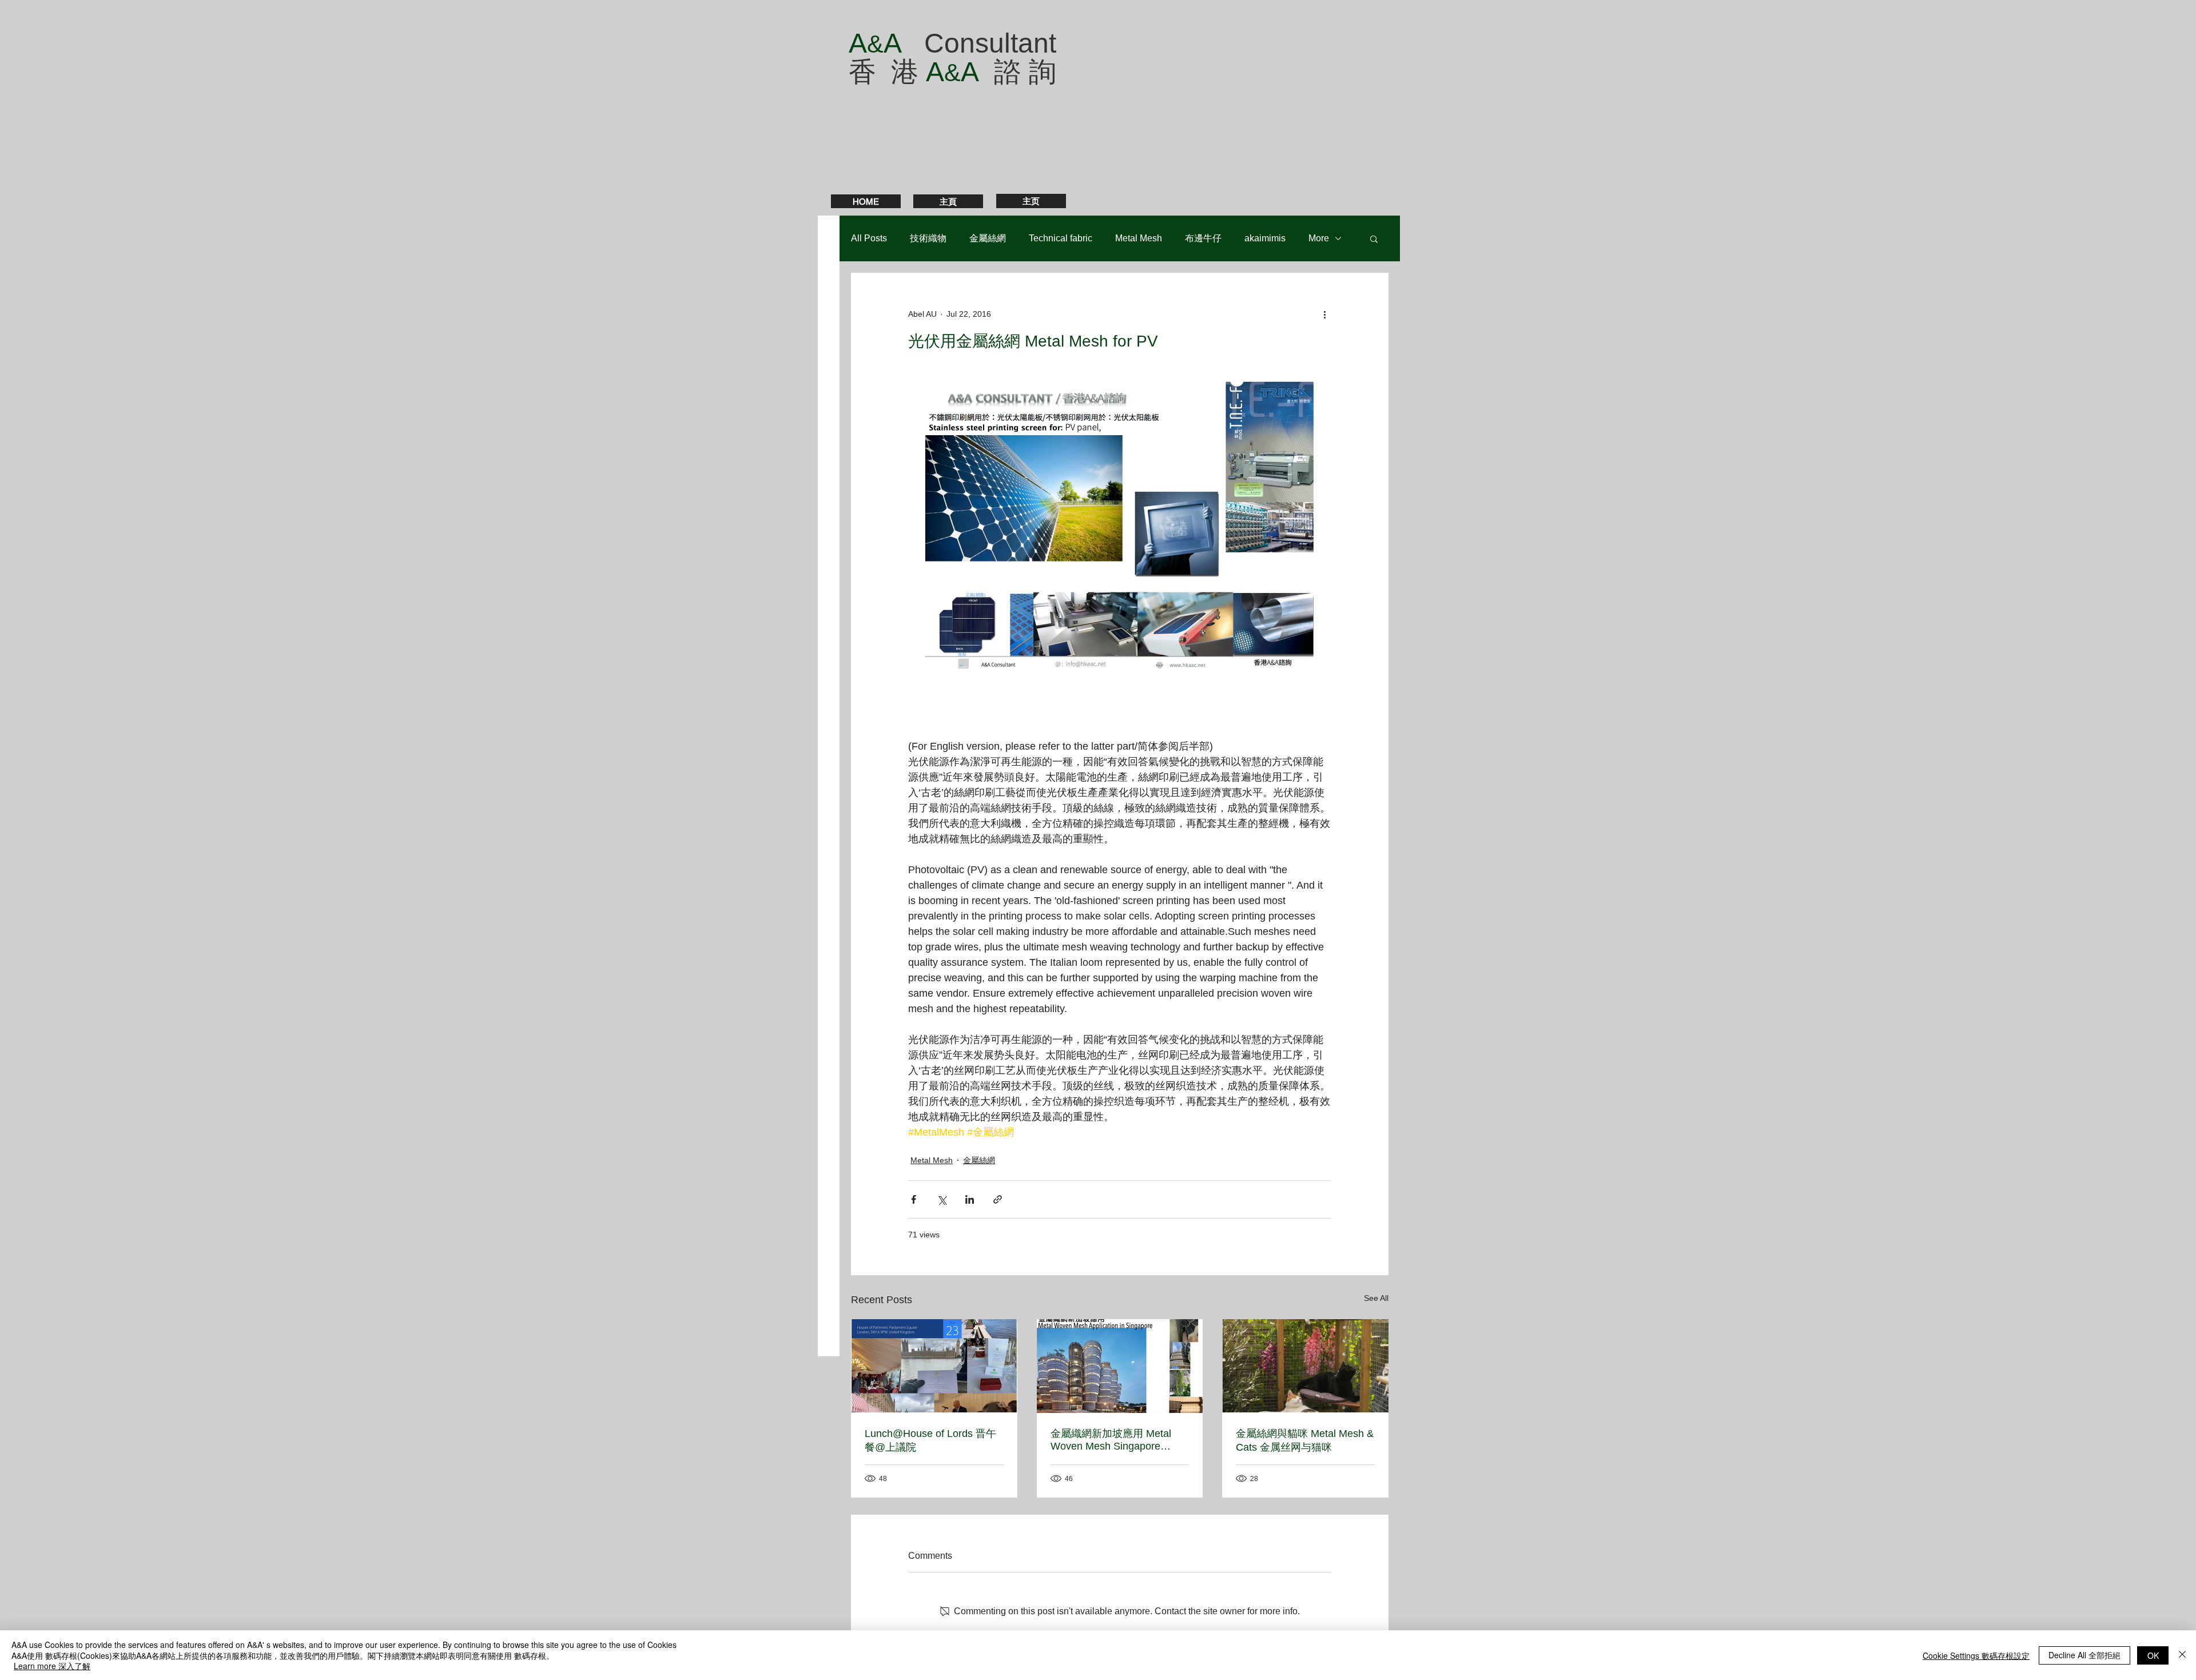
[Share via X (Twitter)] (942, 1199)
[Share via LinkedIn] (970, 1199)
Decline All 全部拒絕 (2084, 1655)
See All (1376, 1298)
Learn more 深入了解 (52, 1666)
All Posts (869, 238)
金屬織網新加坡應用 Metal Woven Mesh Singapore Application (1111, 1440)
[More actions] (1324, 314)
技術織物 (928, 238)
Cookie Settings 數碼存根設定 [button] (1976, 1655)
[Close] (2182, 1655)
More (1319, 238)
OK (2153, 1655)
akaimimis (1265, 238)
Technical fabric (1061, 238)
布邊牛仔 (1203, 238)
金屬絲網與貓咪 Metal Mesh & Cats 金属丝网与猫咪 (1305, 1440)
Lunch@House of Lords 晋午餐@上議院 (930, 1440)
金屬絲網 (988, 238)
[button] (1374, 238)
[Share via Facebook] (914, 1199)
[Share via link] (998, 1199)
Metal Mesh (1139, 238)
